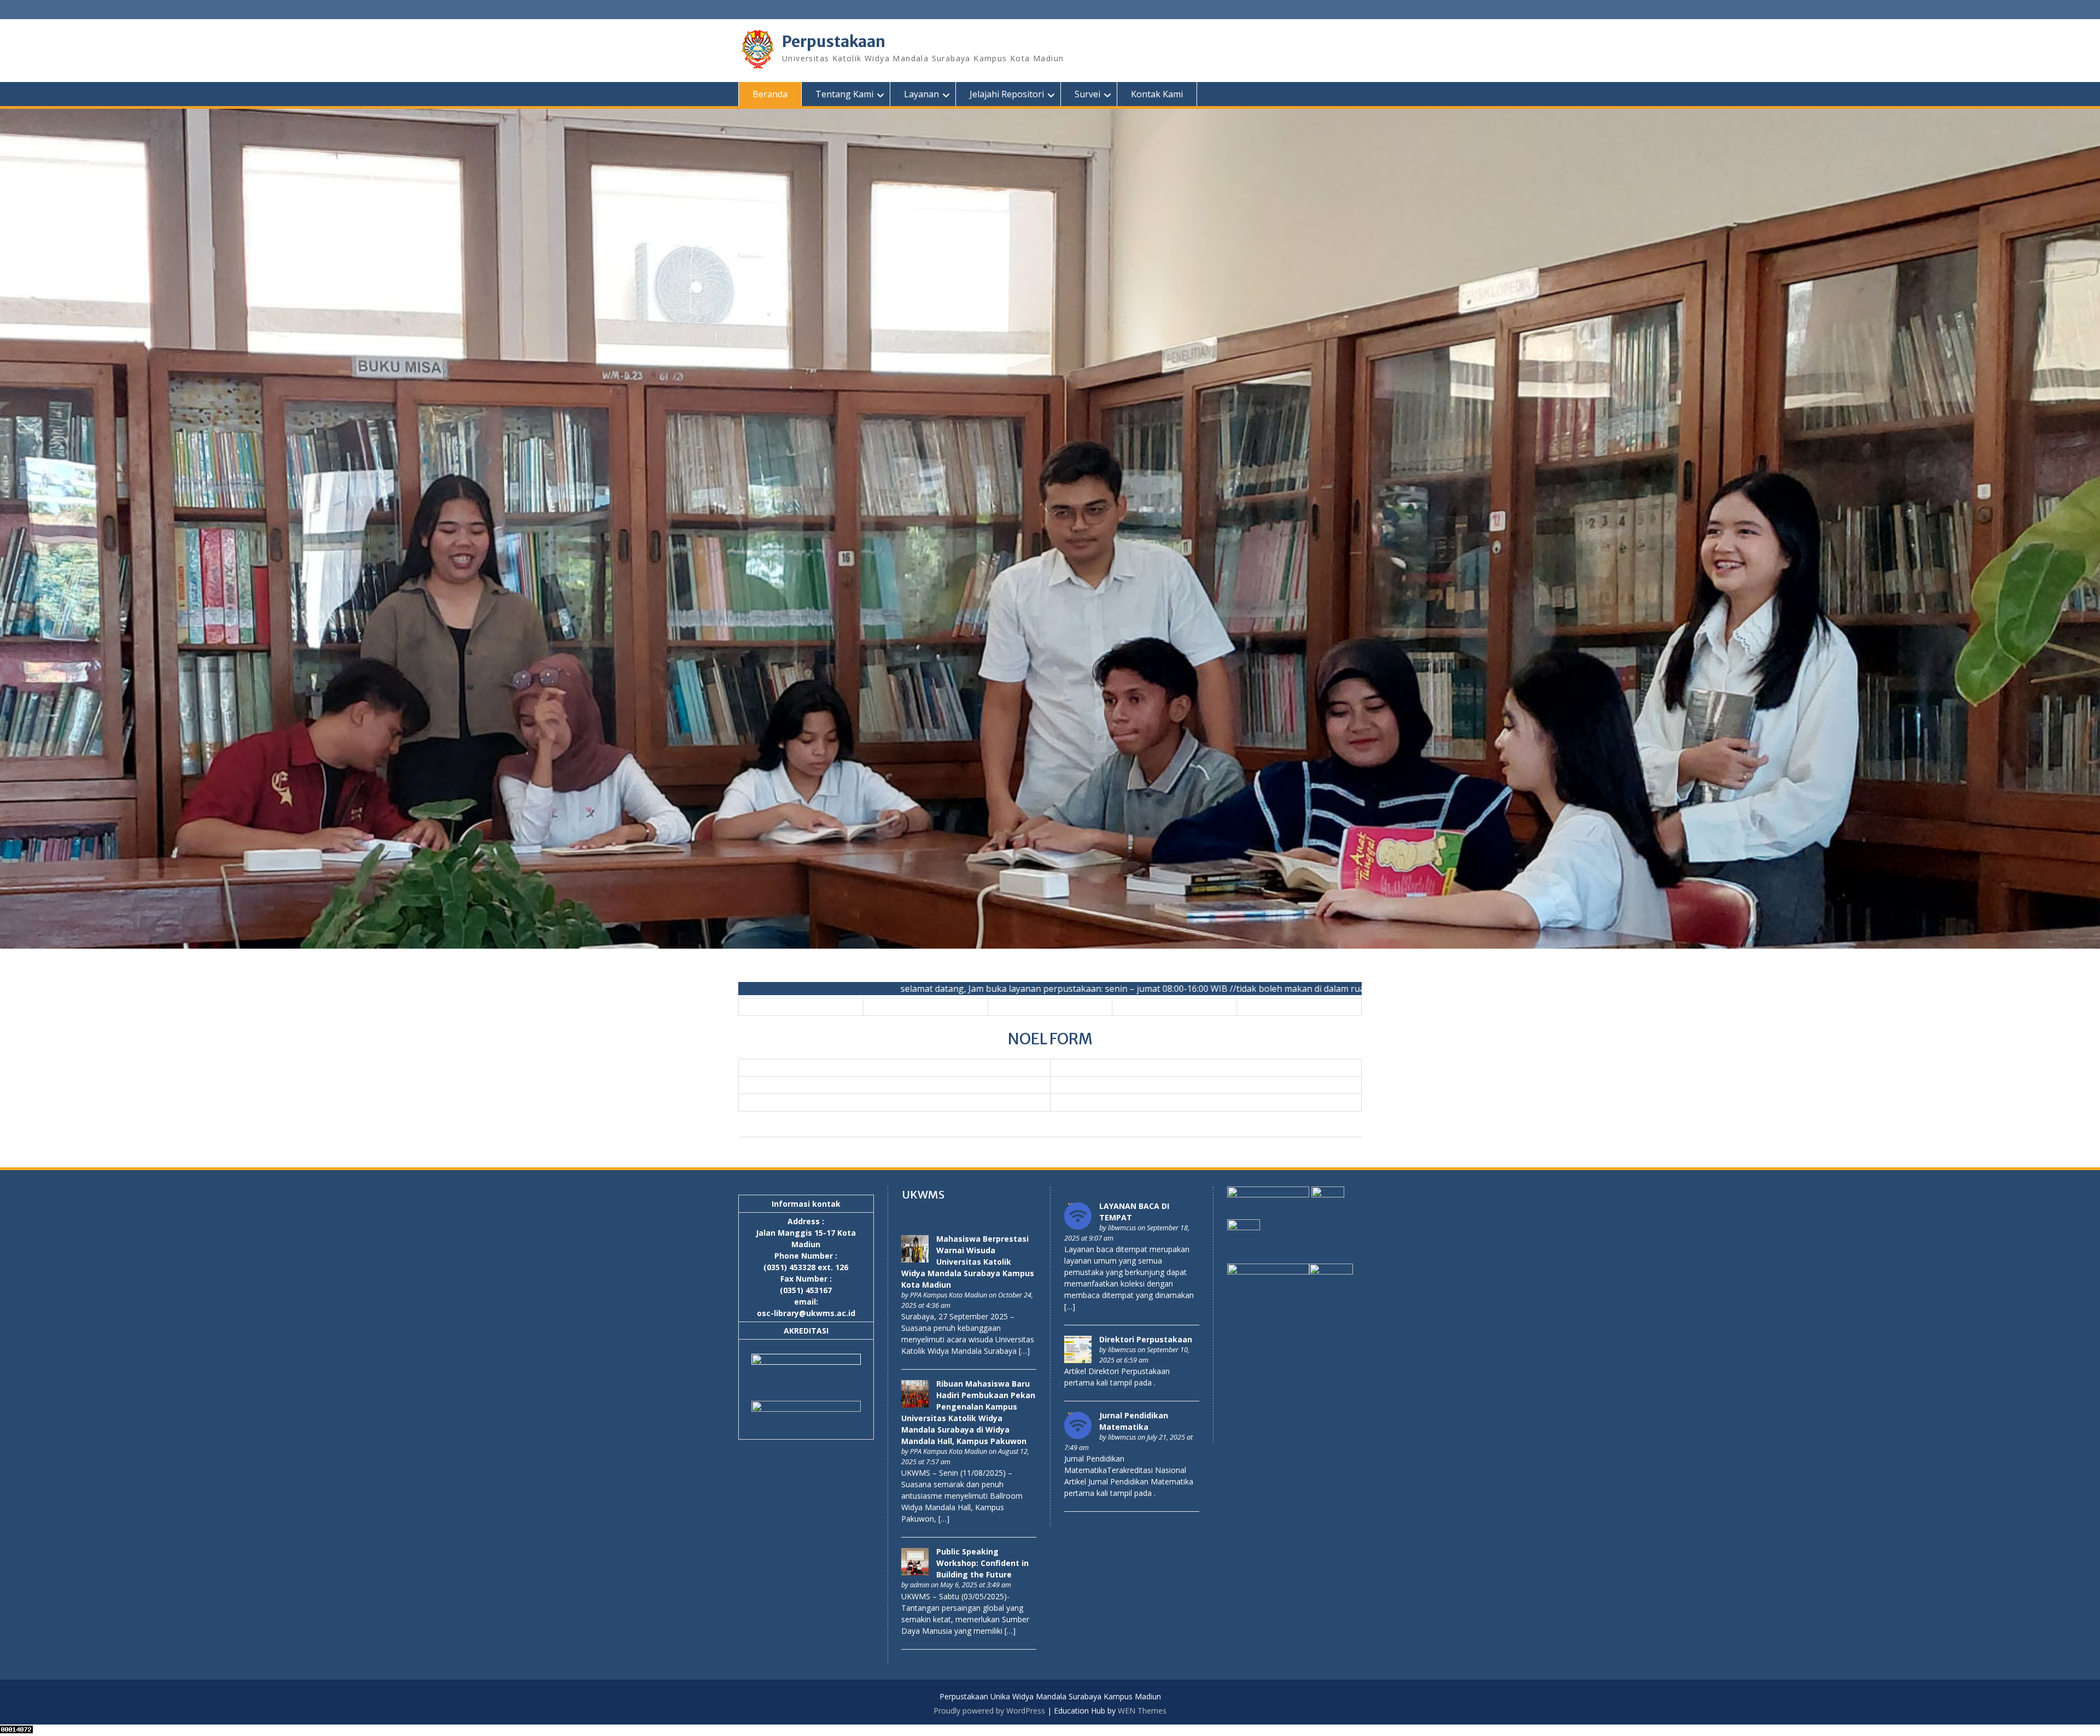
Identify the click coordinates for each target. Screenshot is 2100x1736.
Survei (1087, 94)
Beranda (770, 94)
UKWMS (923, 1194)
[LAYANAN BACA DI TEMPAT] (1078, 1227)
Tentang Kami (844, 94)
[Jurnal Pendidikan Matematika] (1078, 1436)
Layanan (921, 94)
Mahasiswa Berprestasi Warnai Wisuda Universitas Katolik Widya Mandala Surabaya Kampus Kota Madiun (968, 1262)
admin (920, 1585)
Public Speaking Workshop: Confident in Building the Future (982, 1563)
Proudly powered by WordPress (989, 1711)
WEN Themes (1142, 1711)
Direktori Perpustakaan (1146, 1339)
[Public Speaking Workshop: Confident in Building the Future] (915, 1572)
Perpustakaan (834, 42)
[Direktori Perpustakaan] (1078, 1360)
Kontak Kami (1157, 94)
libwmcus (1122, 1228)
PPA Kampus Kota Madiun (949, 1295)
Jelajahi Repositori (1007, 94)
